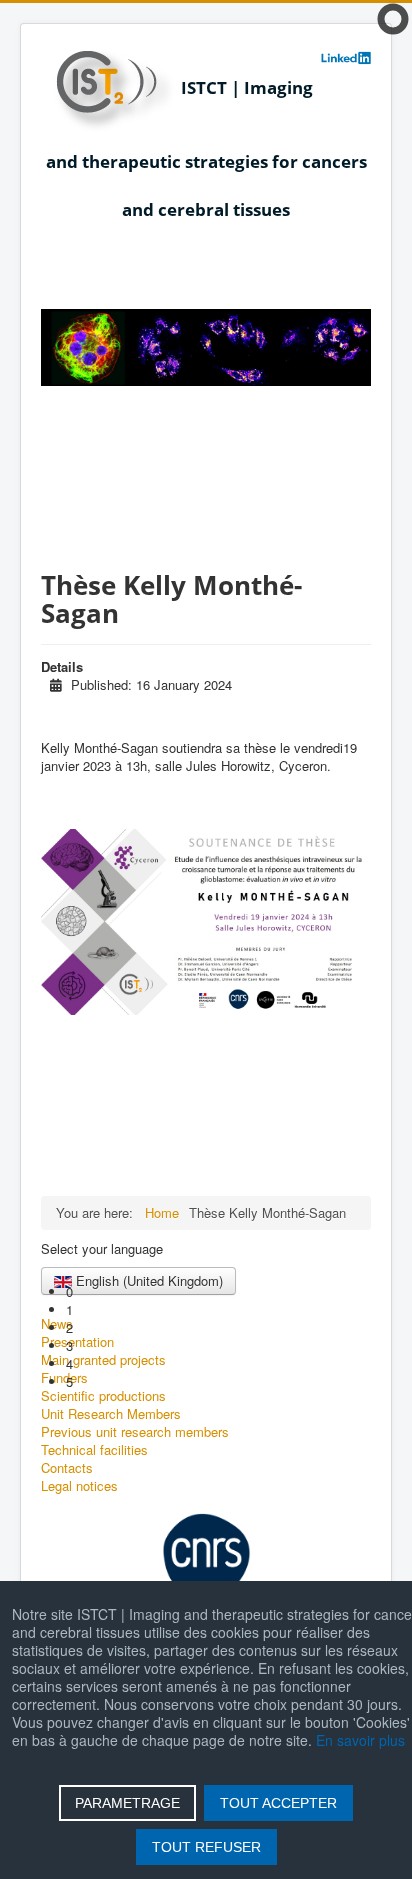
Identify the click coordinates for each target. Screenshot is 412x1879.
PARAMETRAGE (127, 1803)
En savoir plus (360, 1740)
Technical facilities (94, 1450)
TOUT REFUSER (206, 1847)
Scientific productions (103, 1396)
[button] (218, 1292)
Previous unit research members (135, 1432)
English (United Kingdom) (147, 1280)
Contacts (67, 1468)
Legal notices (79, 1486)
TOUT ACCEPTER (278, 1803)
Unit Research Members (111, 1414)
